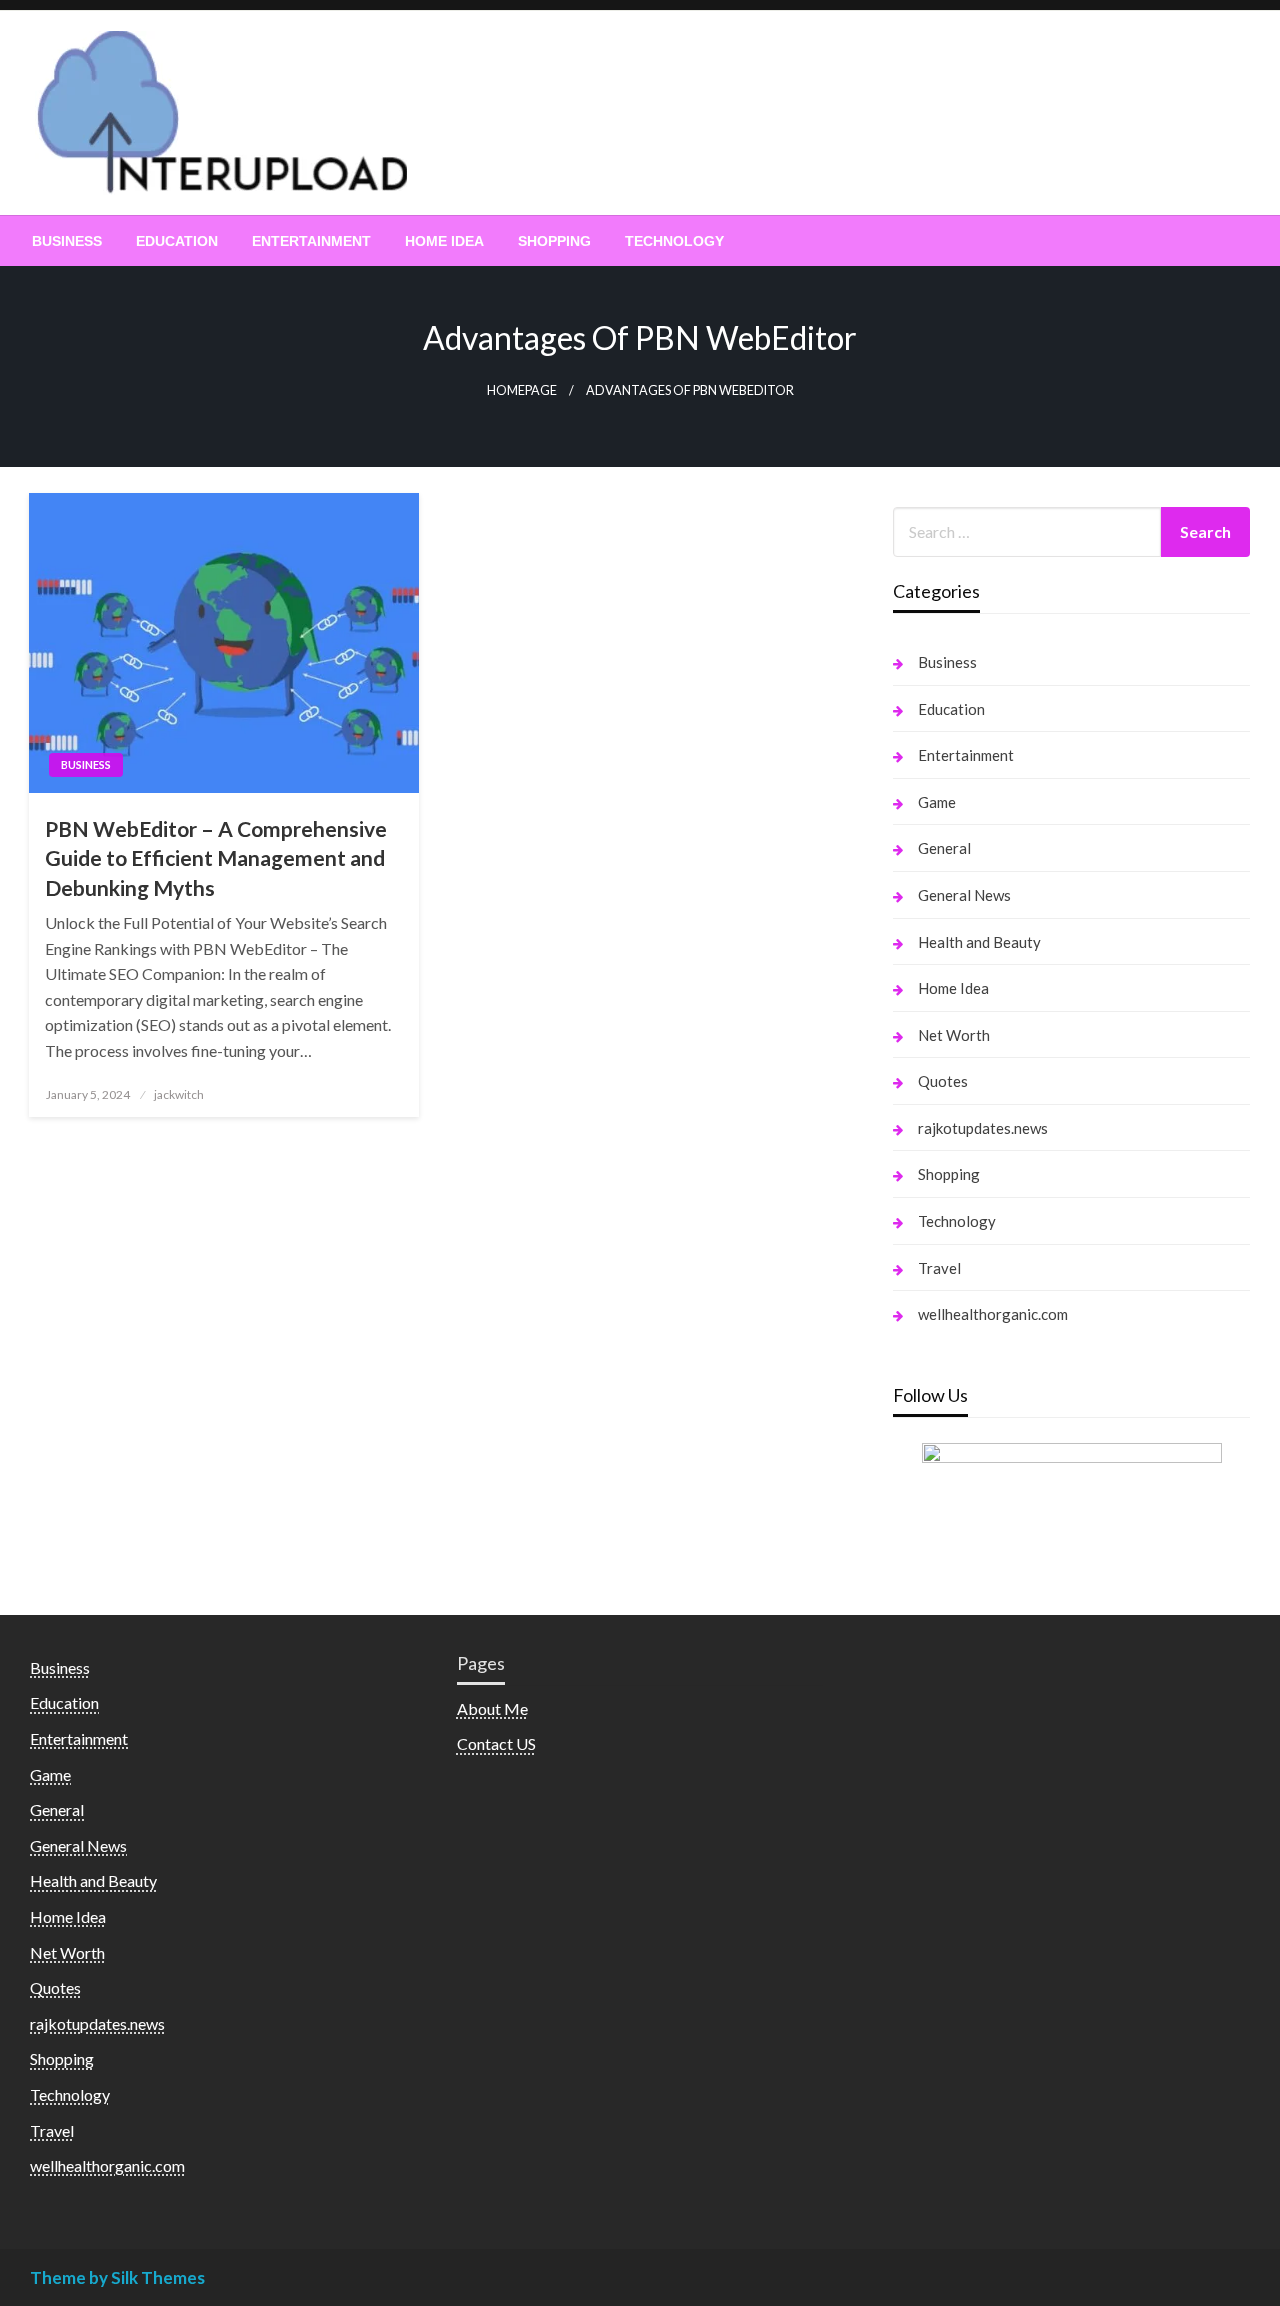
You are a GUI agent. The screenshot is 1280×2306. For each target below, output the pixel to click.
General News (964, 895)
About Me (492, 1708)
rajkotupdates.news (983, 1128)
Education (177, 241)
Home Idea (444, 241)
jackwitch (179, 1094)
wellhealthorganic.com (993, 1314)
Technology (674, 241)
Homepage (522, 390)
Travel (939, 1268)
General (944, 848)
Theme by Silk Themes (117, 2277)
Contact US (496, 1743)
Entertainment (311, 241)
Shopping (554, 241)
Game (937, 802)
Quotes (943, 1081)
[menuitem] (67, 241)
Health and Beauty (979, 942)
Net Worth (954, 1035)
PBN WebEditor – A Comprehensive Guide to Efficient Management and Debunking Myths (216, 858)
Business (67, 241)
